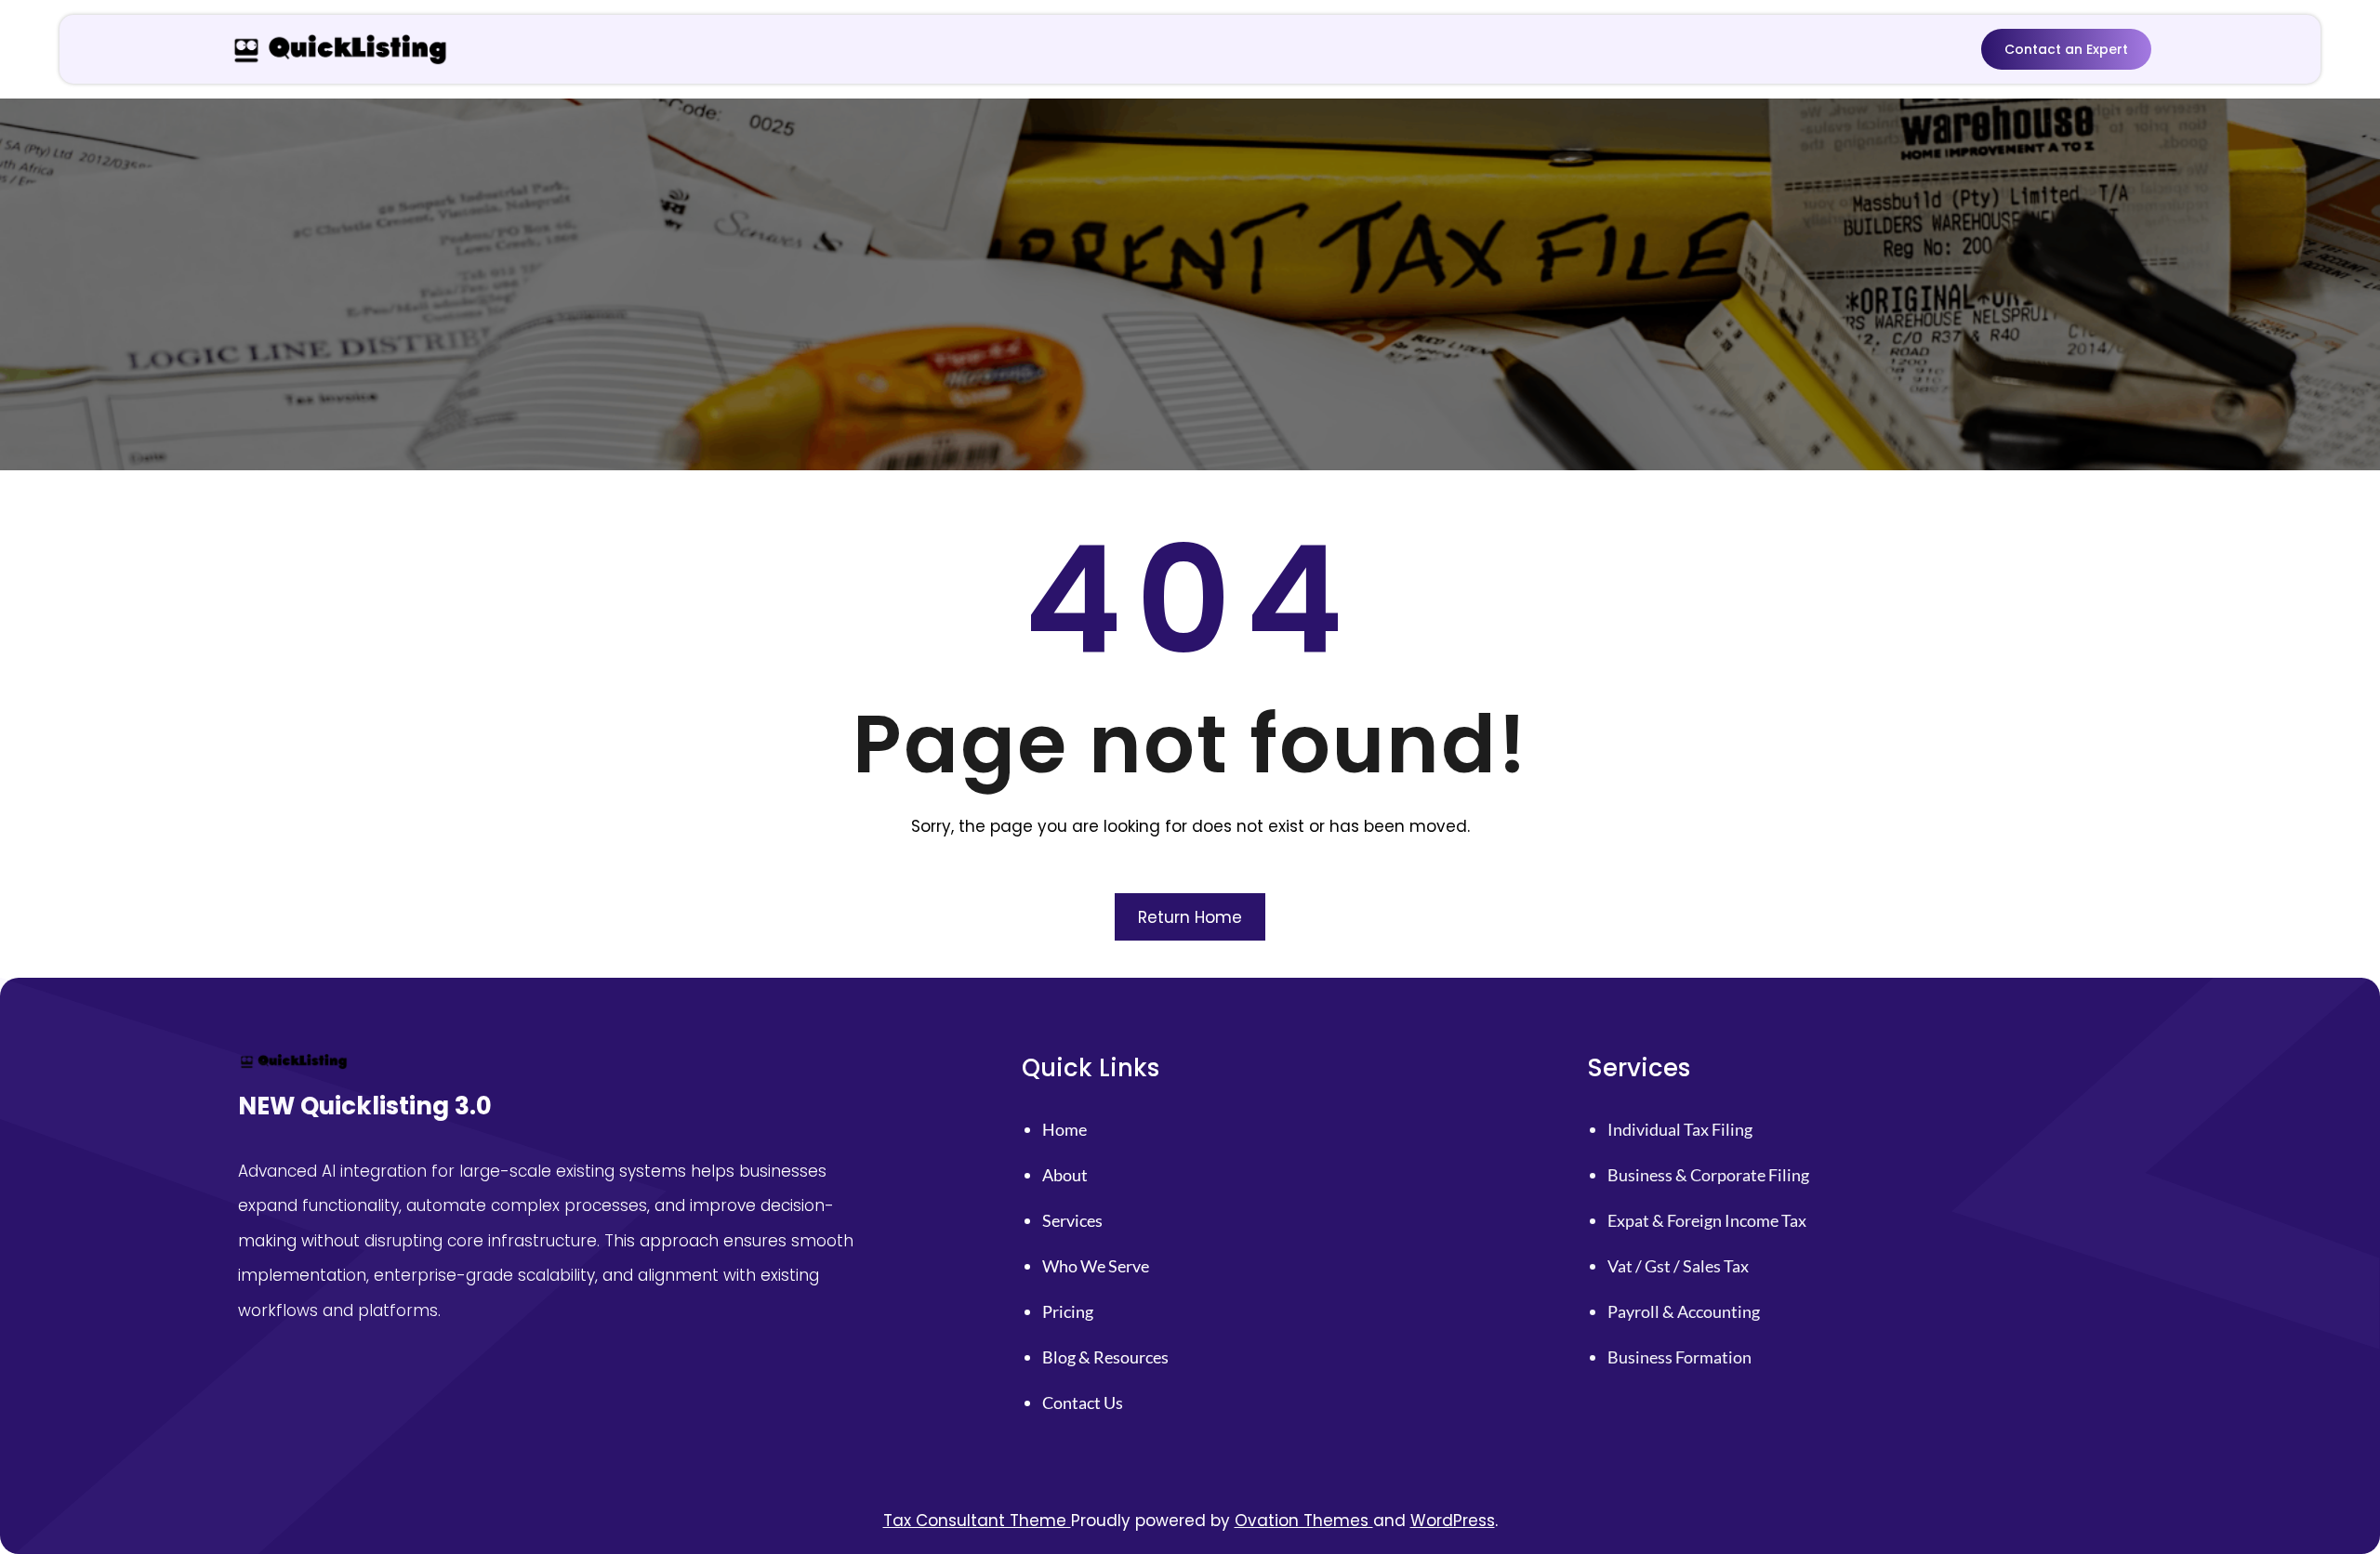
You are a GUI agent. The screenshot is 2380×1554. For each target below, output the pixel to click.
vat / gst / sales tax (1678, 1266)
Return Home (1190, 917)
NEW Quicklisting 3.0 (365, 1106)
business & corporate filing (1708, 1175)
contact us (1083, 1403)
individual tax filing (1680, 1129)
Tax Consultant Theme (977, 1521)
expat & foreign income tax (1707, 1220)
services (1072, 1220)
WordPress (1453, 1521)
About (1065, 1175)
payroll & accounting (1684, 1311)
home (1064, 1129)
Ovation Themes (1304, 1521)
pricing (1068, 1311)
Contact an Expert (2066, 49)
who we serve (1096, 1266)
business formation (1679, 1357)
